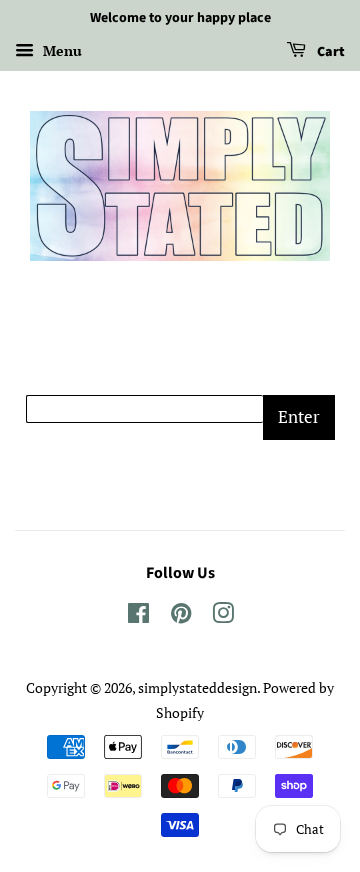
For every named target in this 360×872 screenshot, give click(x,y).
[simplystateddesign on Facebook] (138, 616)
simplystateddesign (197, 687)
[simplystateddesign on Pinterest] (181, 616)
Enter (299, 416)
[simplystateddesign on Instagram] (223, 616)
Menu (60, 50)
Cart (329, 52)
